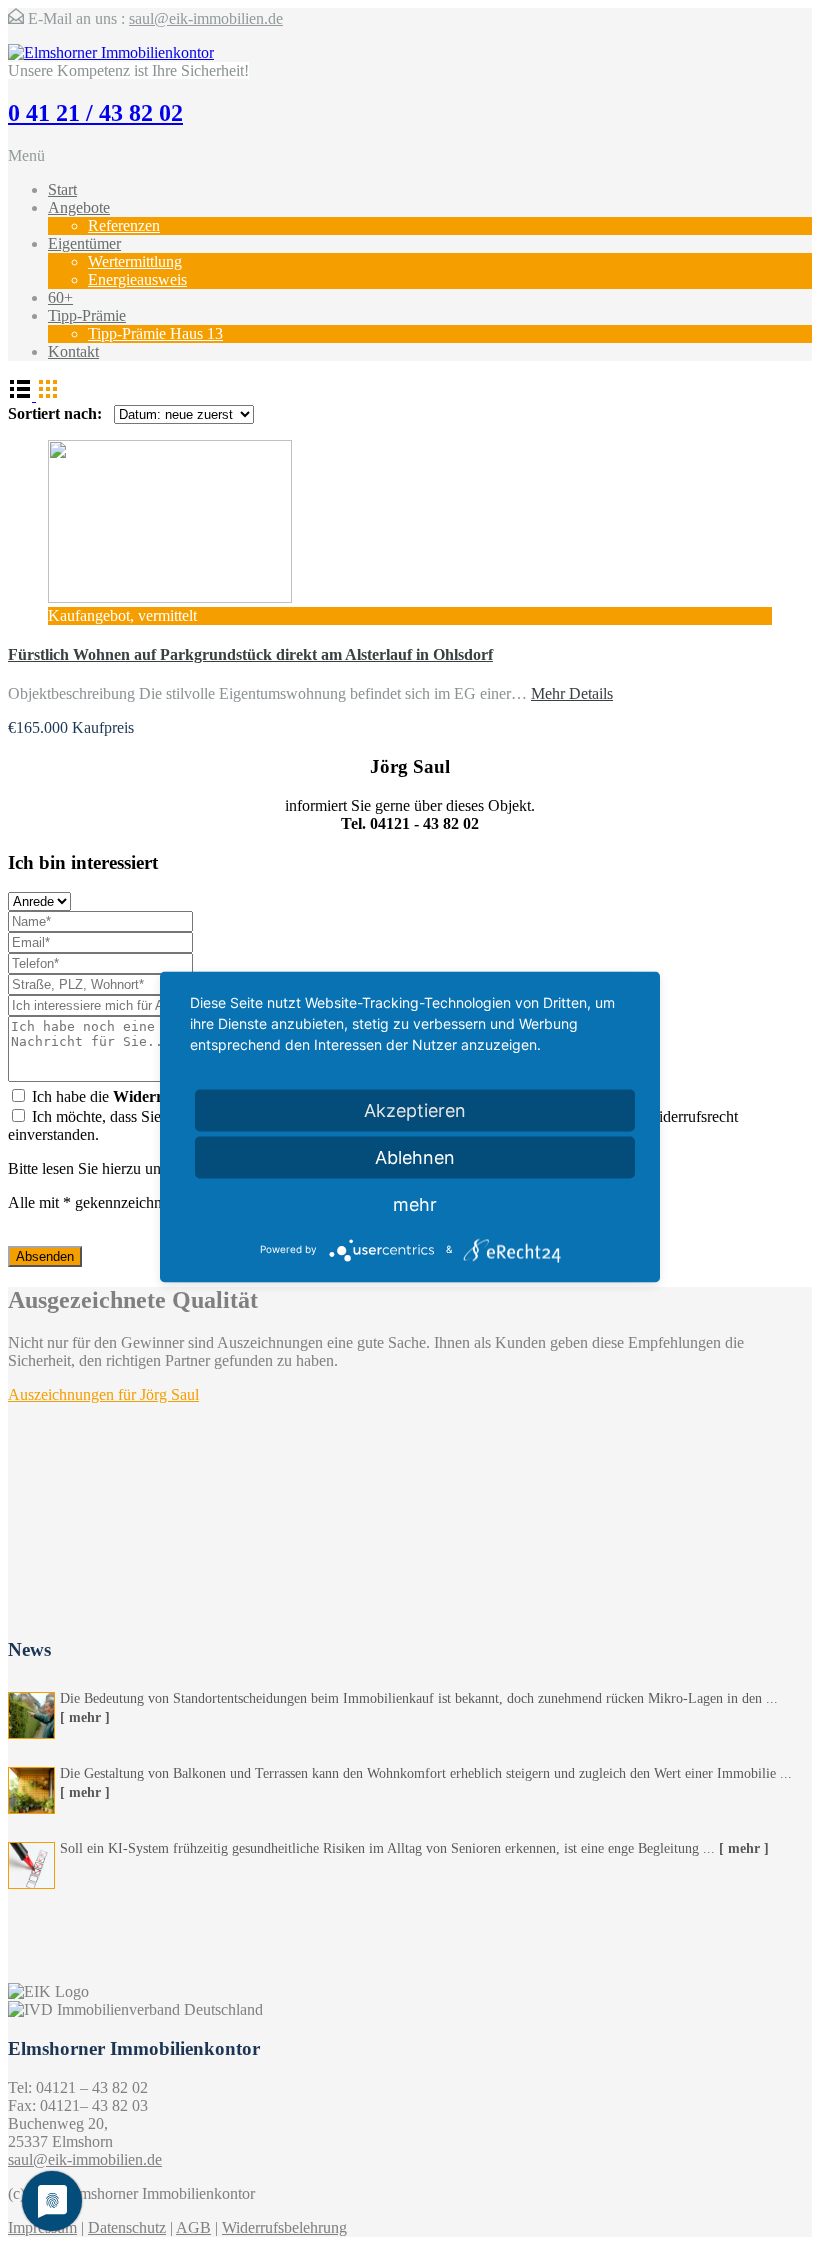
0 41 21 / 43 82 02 (95, 113)
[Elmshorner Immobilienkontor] (111, 52)
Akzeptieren (415, 1109)
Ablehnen (415, 1156)
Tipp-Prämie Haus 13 (155, 333)
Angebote (79, 207)
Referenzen (124, 225)
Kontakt (73, 351)
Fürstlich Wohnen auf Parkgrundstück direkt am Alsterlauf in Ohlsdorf (250, 654)
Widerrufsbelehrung (284, 2227)
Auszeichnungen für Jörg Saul (103, 1394)
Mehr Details (572, 693)
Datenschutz (127, 2227)
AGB (193, 2227)
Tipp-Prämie (87, 315)
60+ (60, 297)
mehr (415, 1203)
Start (62, 189)
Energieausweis (137, 279)
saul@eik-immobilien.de (206, 18)
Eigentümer (84, 243)
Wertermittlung (135, 261)
